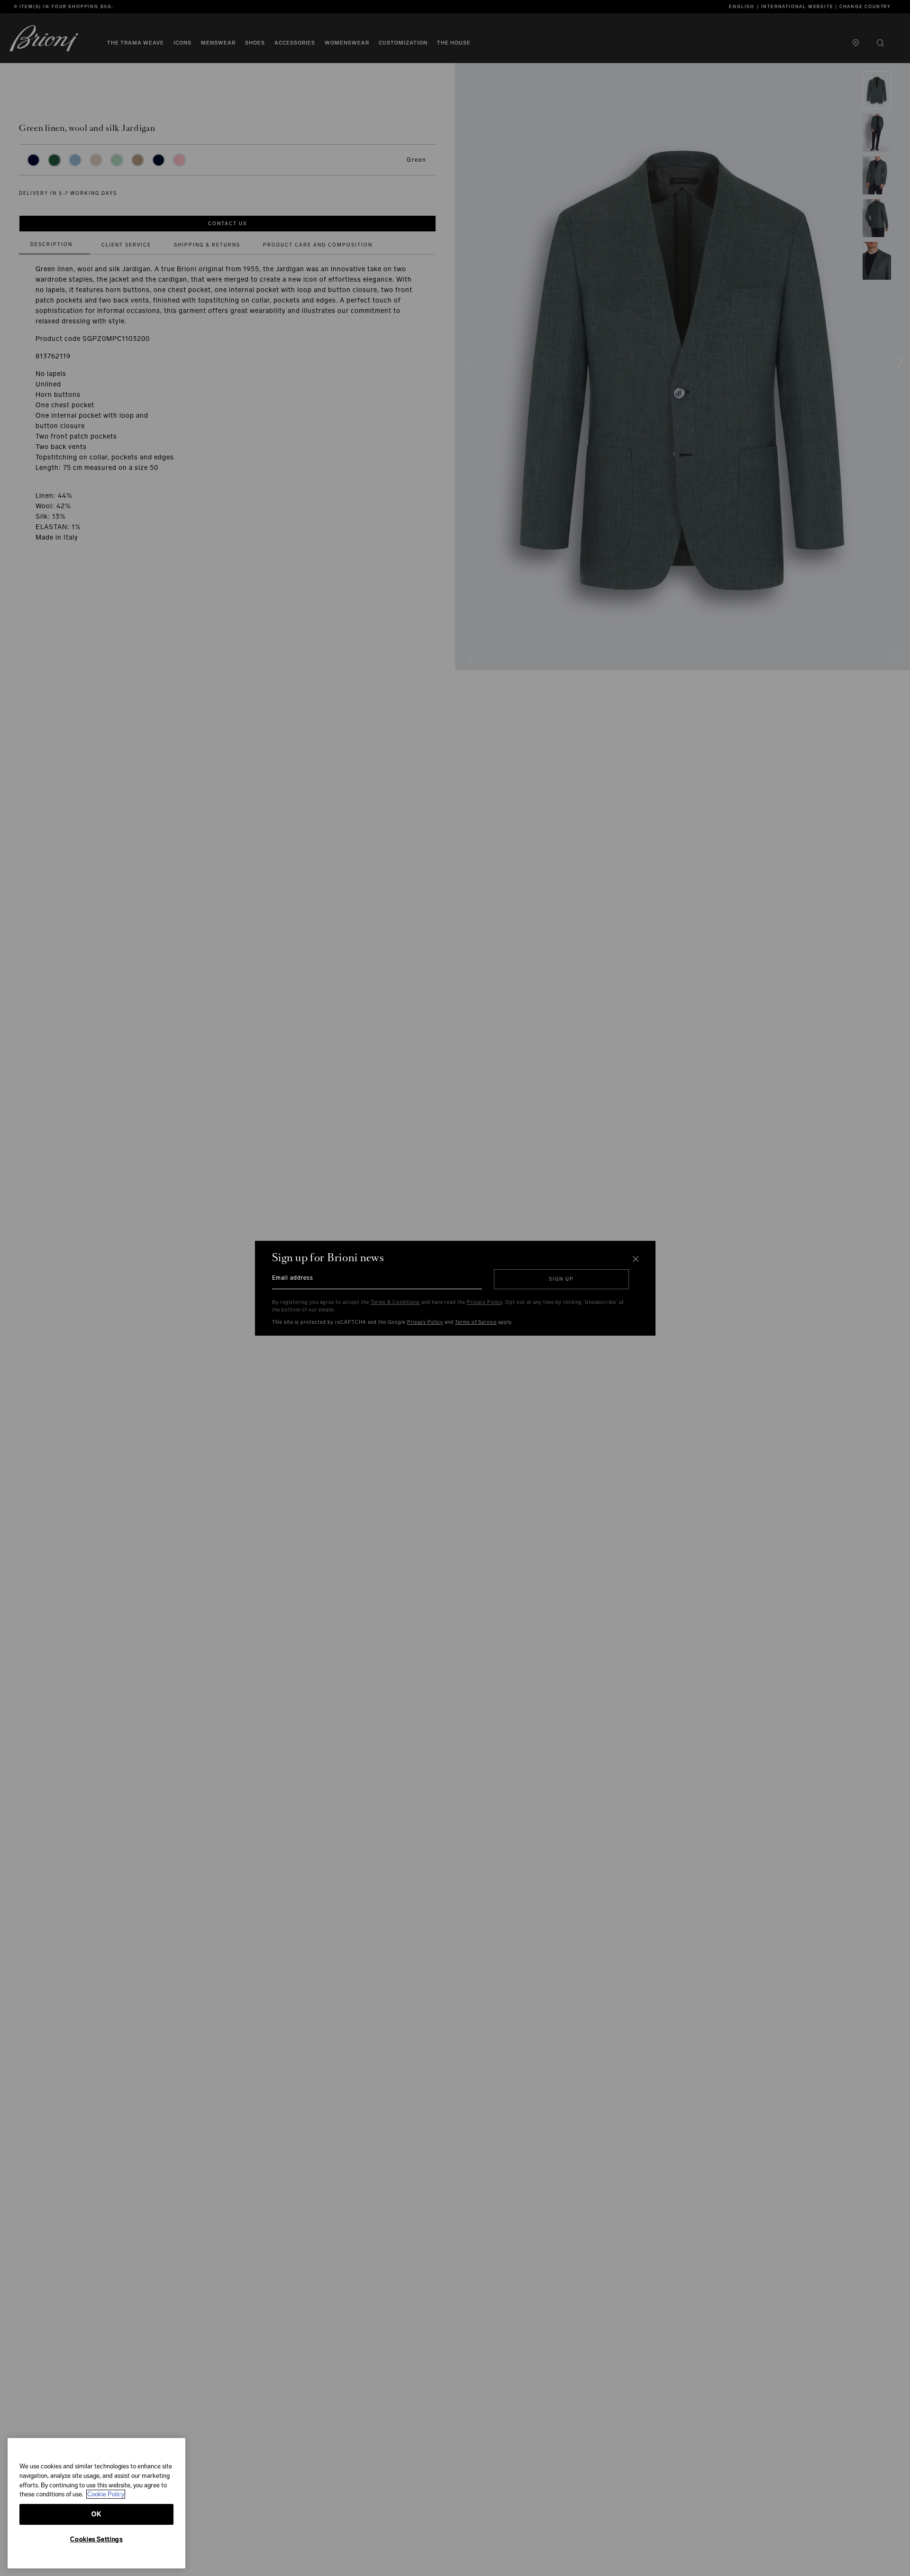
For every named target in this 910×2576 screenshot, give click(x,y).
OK (96, 2514)
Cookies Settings (96, 2539)
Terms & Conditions (395, 1302)
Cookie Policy (106, 2494)
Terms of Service (476, 1322)
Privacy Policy (485, 1302)
